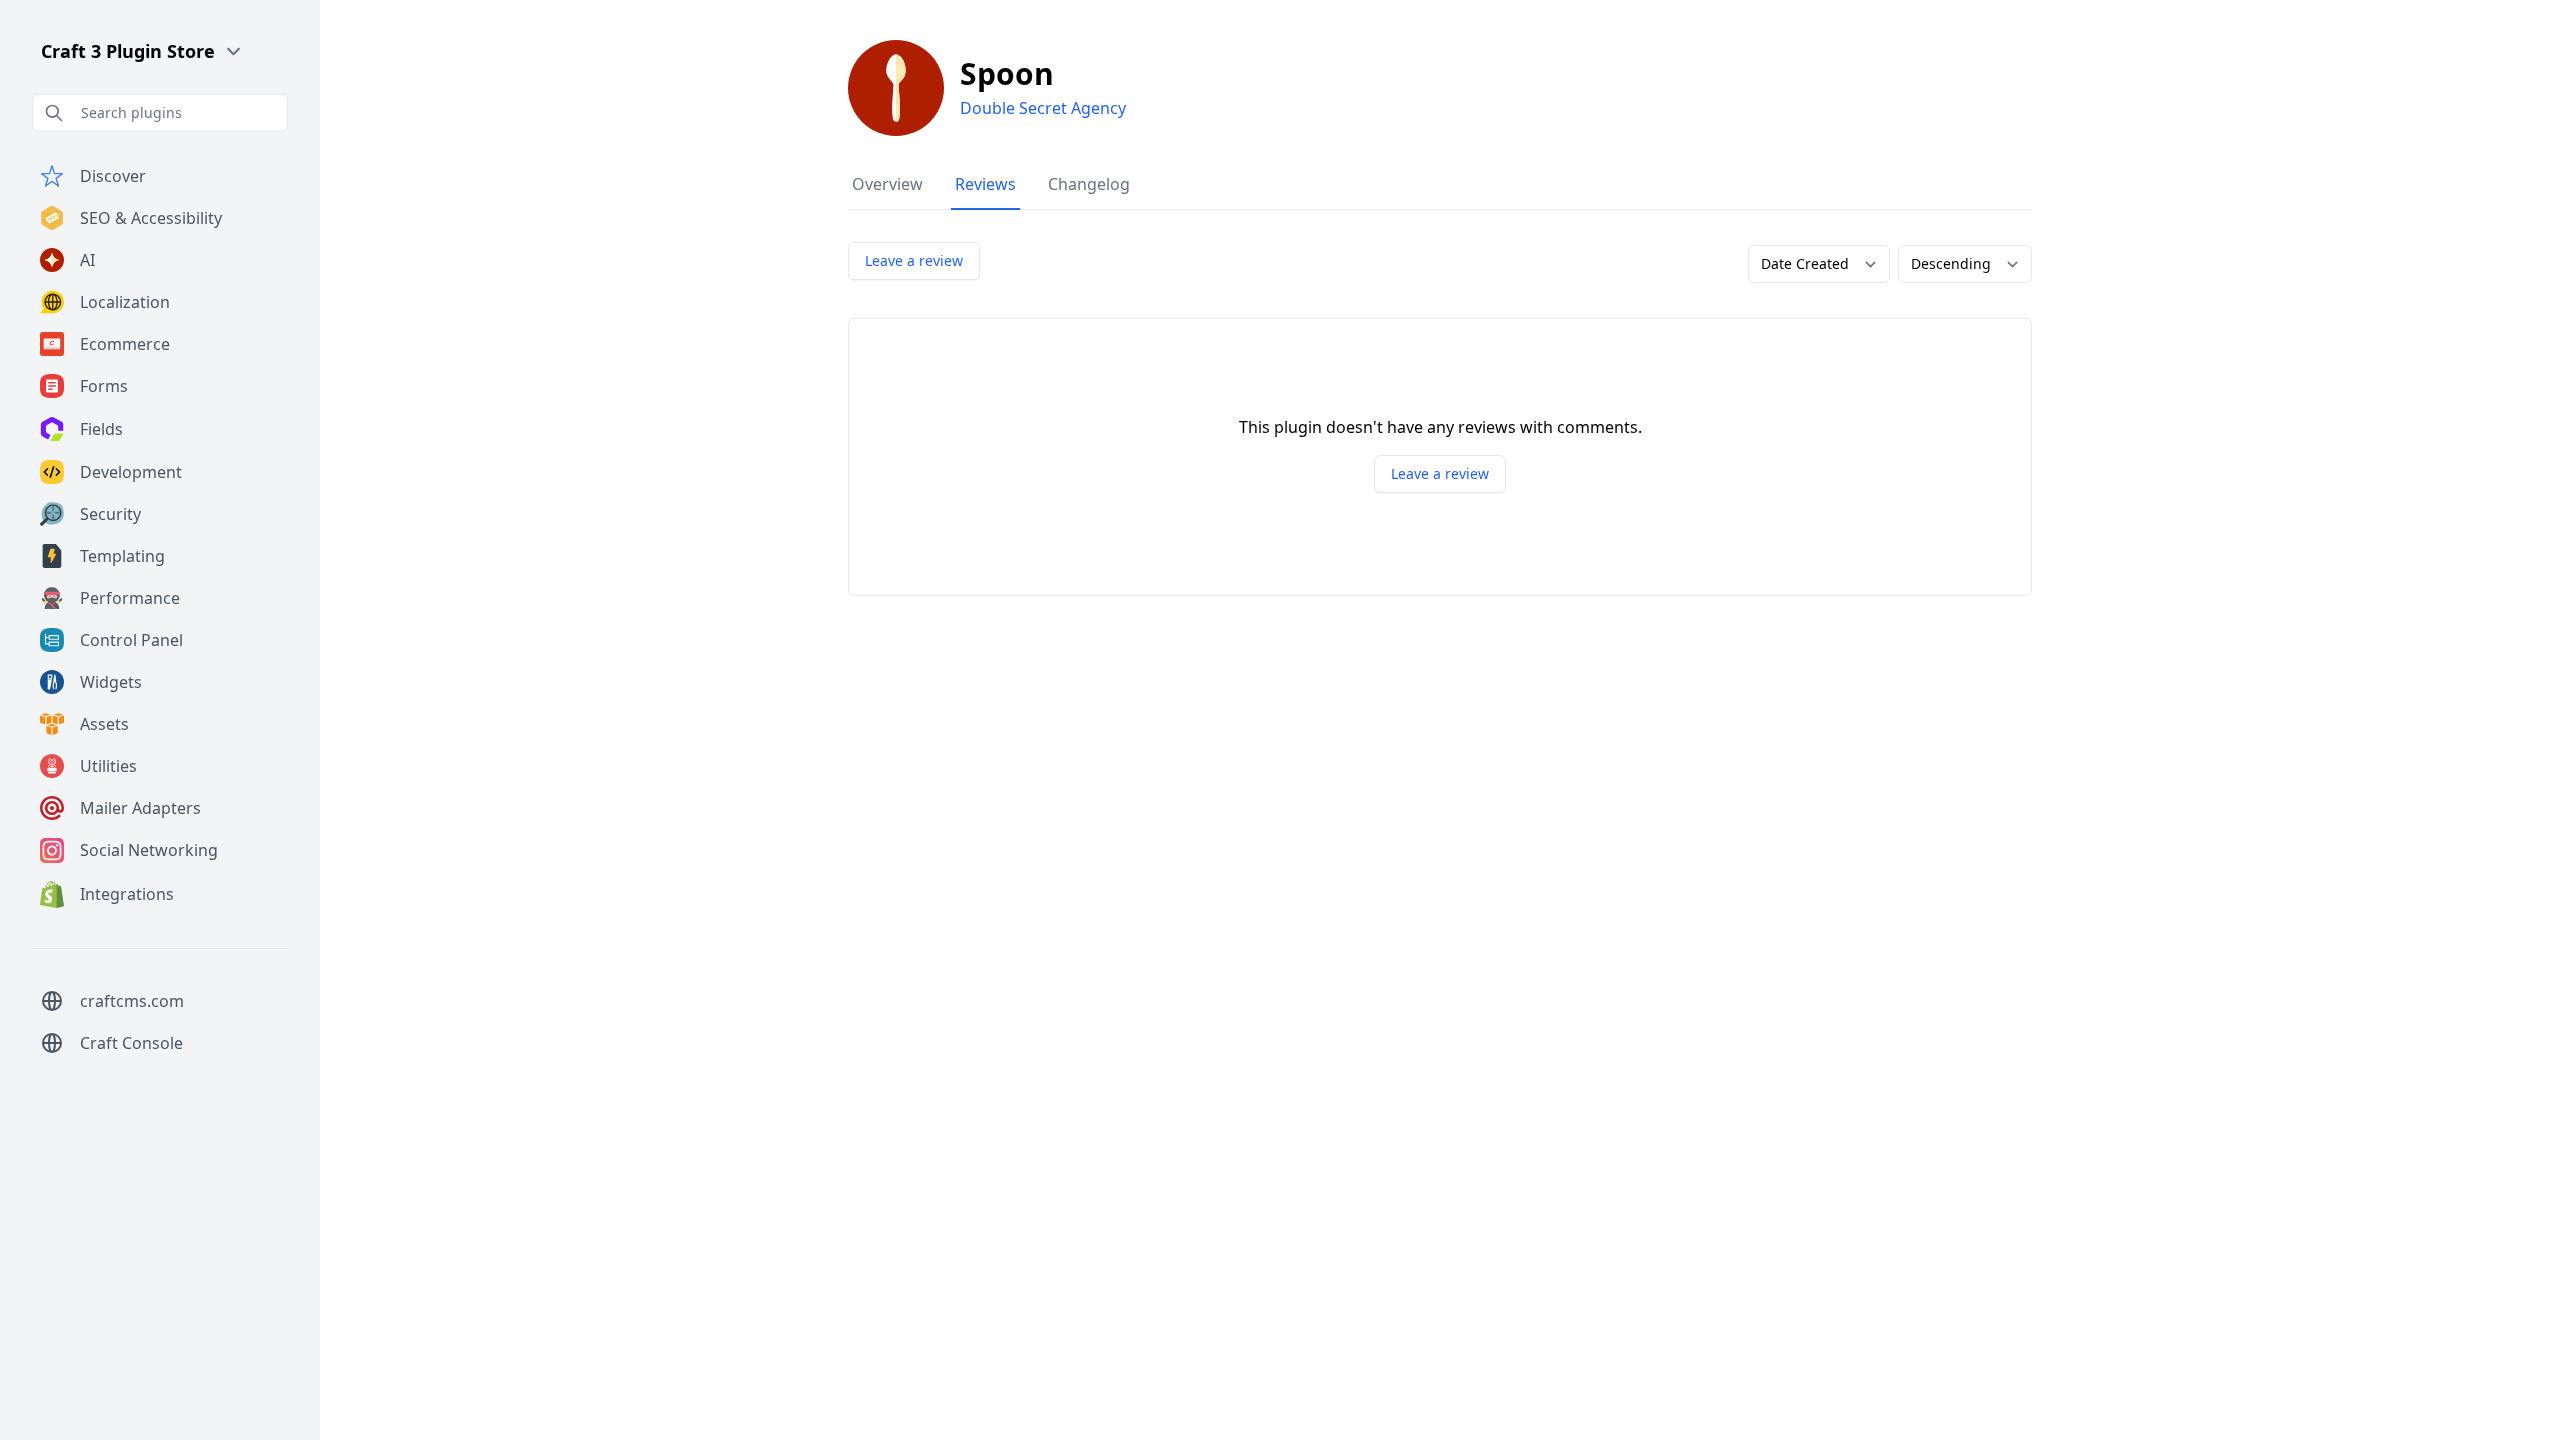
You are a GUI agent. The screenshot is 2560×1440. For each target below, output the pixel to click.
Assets (104, 724)
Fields (101, 429)
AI (87, 260)
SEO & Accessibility (151, 218)
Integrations (127, 894)
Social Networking (149, 850)
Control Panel (131, 640)
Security (110, 514)
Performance (130, 598)
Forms (104, 386)
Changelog (1089, 184)
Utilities (108, 766)
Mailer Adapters (140, 808)
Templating (122, 556)
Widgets (111, 682)
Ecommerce (125, 344)
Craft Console (131, 1043)
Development (131, 472)
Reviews (985, 184)
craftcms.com (132, 1001)
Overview (887, 184)
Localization (125, 302)
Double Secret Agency (1043, 108)
